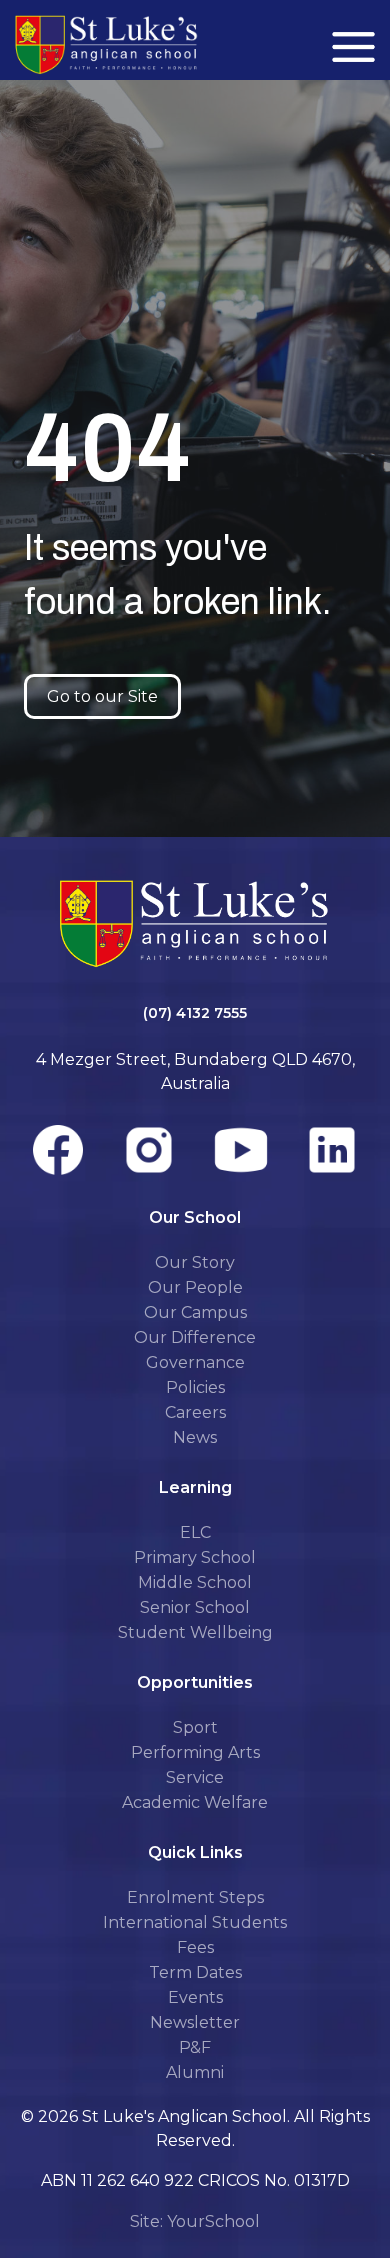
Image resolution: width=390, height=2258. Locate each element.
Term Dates (195, 1972)
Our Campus (195, 1312)
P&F (195, 2047)
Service (195, 1777)
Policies (195, 1387)
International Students (195, 1922)
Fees (195, 1947)
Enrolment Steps (195, 1897)
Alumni (195, 2072)
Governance (195, 1362)
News (195, 1437)
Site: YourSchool (195, 2221)
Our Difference (195, 1337)
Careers (195, 1412)
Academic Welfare (195, 1802)
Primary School (195, 1557)
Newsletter (195, 2022)
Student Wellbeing (195, 1632)
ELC (195, 1532)
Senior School (195, 1607)
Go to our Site (102, 696)
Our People (195, 1287)
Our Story (195, 1262)
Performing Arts (195, 1752)
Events (195, 1997)
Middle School (195, 1582)
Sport (195, 1727)
